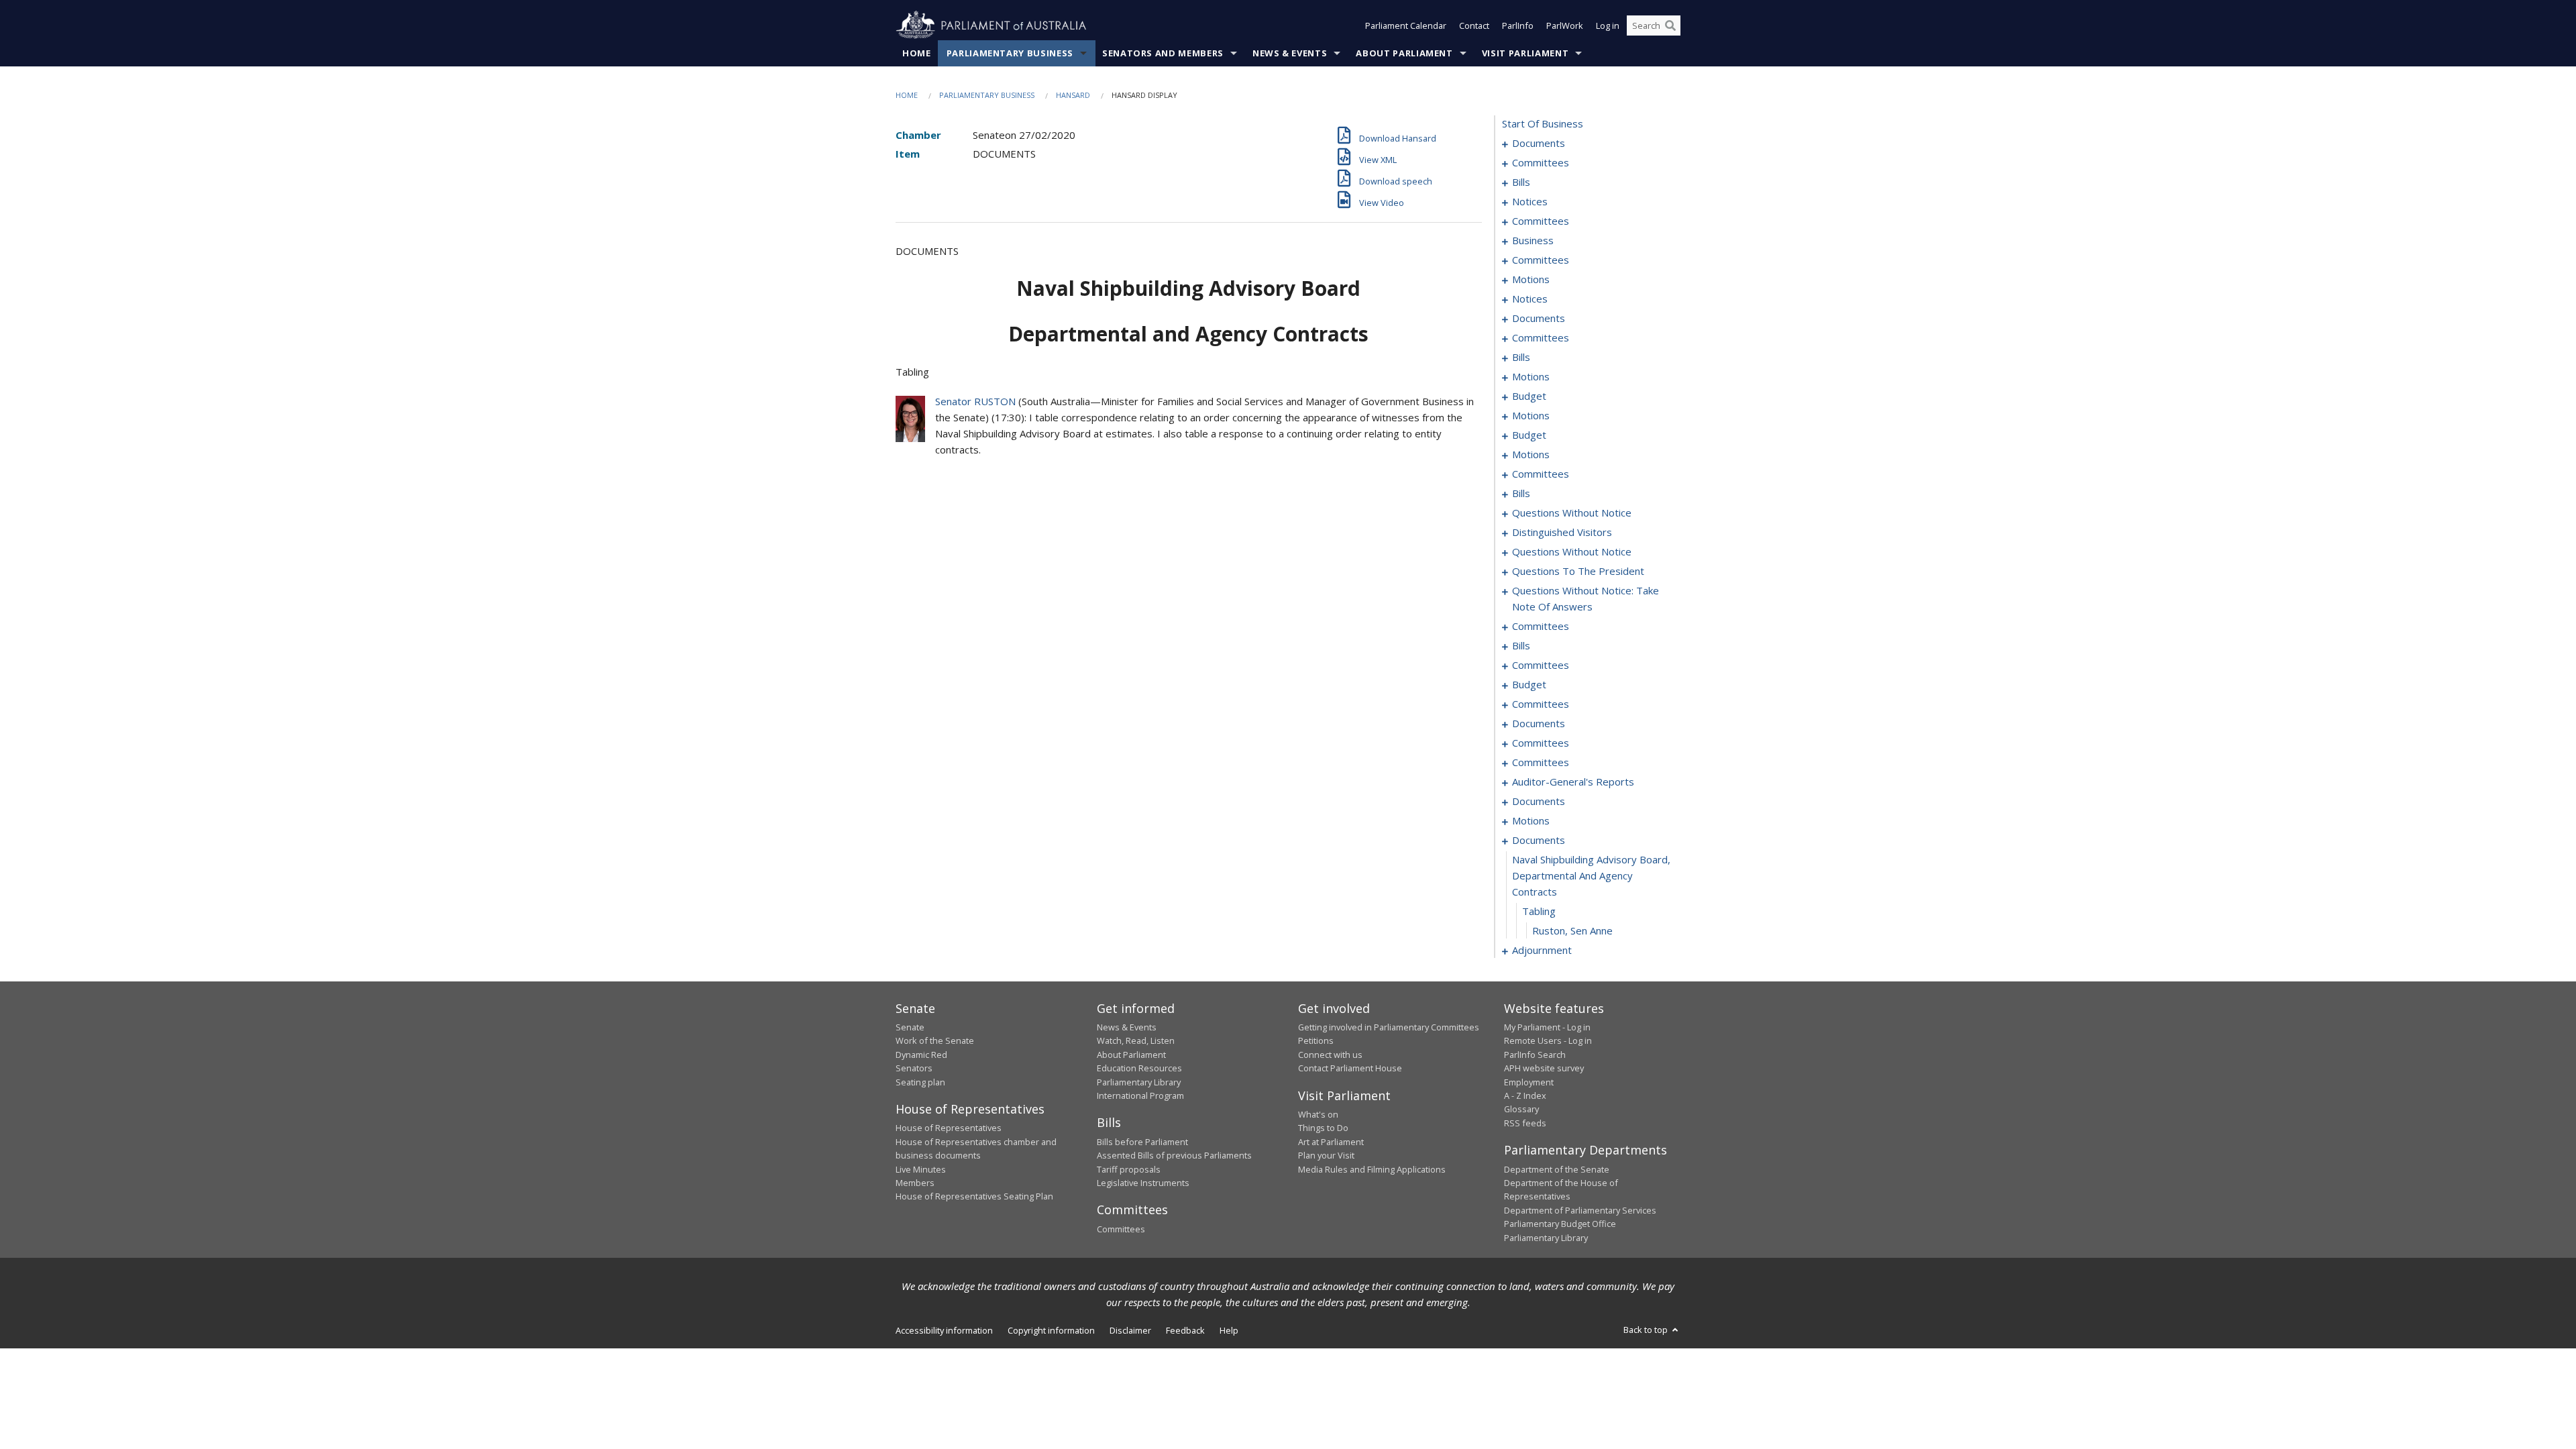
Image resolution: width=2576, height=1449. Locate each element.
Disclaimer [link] (1130, 1330)
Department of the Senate (1557, 1169)
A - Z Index (1525, 1095)
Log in (1608, 25)
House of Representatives (949, 1128)
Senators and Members (1163, 53)
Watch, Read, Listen (1136, 1040)
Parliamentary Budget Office (1560, 1224)
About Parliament (1404, 53)
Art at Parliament (1331, 1142)
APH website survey (1544, 1068)
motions (1531, 279)
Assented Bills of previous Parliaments (1174, 1155)
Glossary (1521, 1109)
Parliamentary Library (1139, 1082)
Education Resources (1139, 1068)
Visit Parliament (1525, 53)
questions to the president (1578, 571)
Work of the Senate (935, 1040)
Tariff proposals (1129, 1169)
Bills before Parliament (1142, 1142)
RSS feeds (1525, 1123)
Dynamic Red (921, 1055)
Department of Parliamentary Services (1580, 1210)
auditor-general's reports (1573, 782)
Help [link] (1229, 1330)
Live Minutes (921, 1169)
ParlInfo (1518, 25)
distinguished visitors (1562, 532)
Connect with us (1330, 1055)
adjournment (1542, 950)
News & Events (1290, 53)
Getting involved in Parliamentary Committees (1389, 1027)
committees (1541, 162)
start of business (1543, 123)
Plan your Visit (1326, 1155)
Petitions (1316, 1040)
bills (1521, 182)
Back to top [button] (1647, 1330)
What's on (1318, 1114)
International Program (1140, 1095)
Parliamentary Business (1010, 53)
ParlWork (1565, 25)
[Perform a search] (1670, 25)
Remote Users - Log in (1548, 1040)
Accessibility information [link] (944, 1330)
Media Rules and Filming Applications (1372, 1169)
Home (917, 53)
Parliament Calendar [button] (1406, 25)
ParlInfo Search (1535, 1055)
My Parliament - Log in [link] (1547, 1027)
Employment (1529, 1082)
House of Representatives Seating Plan (974, 1196)
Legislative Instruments (1143, 1183)
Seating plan (920, 1082)
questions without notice (1572, 513)
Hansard (1073, 95)
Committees (1121, 1229)
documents (1539, 143)
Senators (914, 1068)
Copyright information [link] (1051, 1330)
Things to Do (1323, 1128)
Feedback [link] (1185, 1330)
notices (1530, 201)
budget (1529, 396)
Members (915, 1183)
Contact (1474, 25)
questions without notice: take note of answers (1586, 598)
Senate (910, 1027)
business (1533, 240)
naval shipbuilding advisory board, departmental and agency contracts (1591, 875)
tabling (1539, 911)
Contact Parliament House (1350, 1068)
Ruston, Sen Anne (1572, 930)
